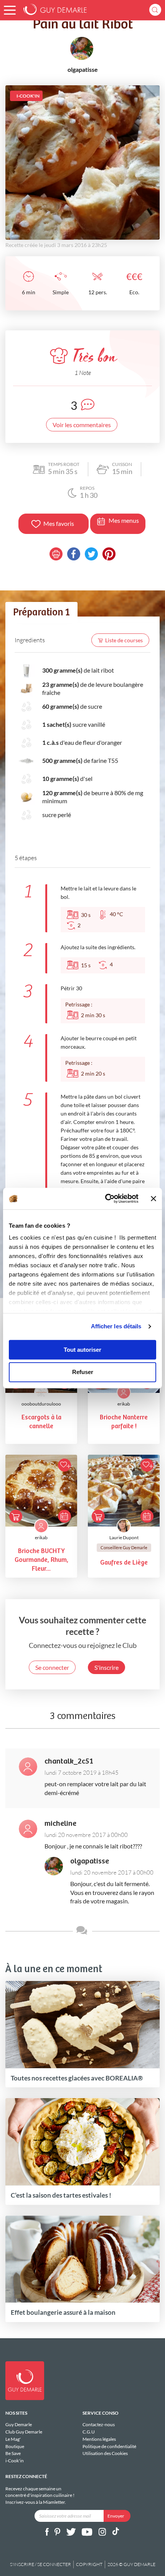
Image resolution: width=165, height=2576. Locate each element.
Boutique (15, 2446)
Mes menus (124, 520)
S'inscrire (106, 1667)
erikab (124, 1404)
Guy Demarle (19, 2425)
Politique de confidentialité (109, 2446)
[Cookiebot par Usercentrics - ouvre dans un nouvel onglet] (106, 1198)
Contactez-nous (99, 2425)
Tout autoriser (82, 1350)
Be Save (13, 2453)
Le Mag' (13, 2439)
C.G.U (89, 2432)
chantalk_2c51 (69, 1761)
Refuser (83, 1372)
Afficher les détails (116, 1326)
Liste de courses (124, 640)
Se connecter (52, 1667)
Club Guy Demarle (24, 2432)
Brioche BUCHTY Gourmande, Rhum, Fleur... (41, 1560)
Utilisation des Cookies (105, 2453)
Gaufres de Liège (124, 1563)
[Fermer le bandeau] (153, 1198)
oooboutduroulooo (41, 1404)
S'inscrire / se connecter (40, 2564)
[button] (10, 10)
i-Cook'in (15, 2461)
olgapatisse (90, 1861)
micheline (60, 1824)
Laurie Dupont (124, 1537)
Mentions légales (99, 2439)
